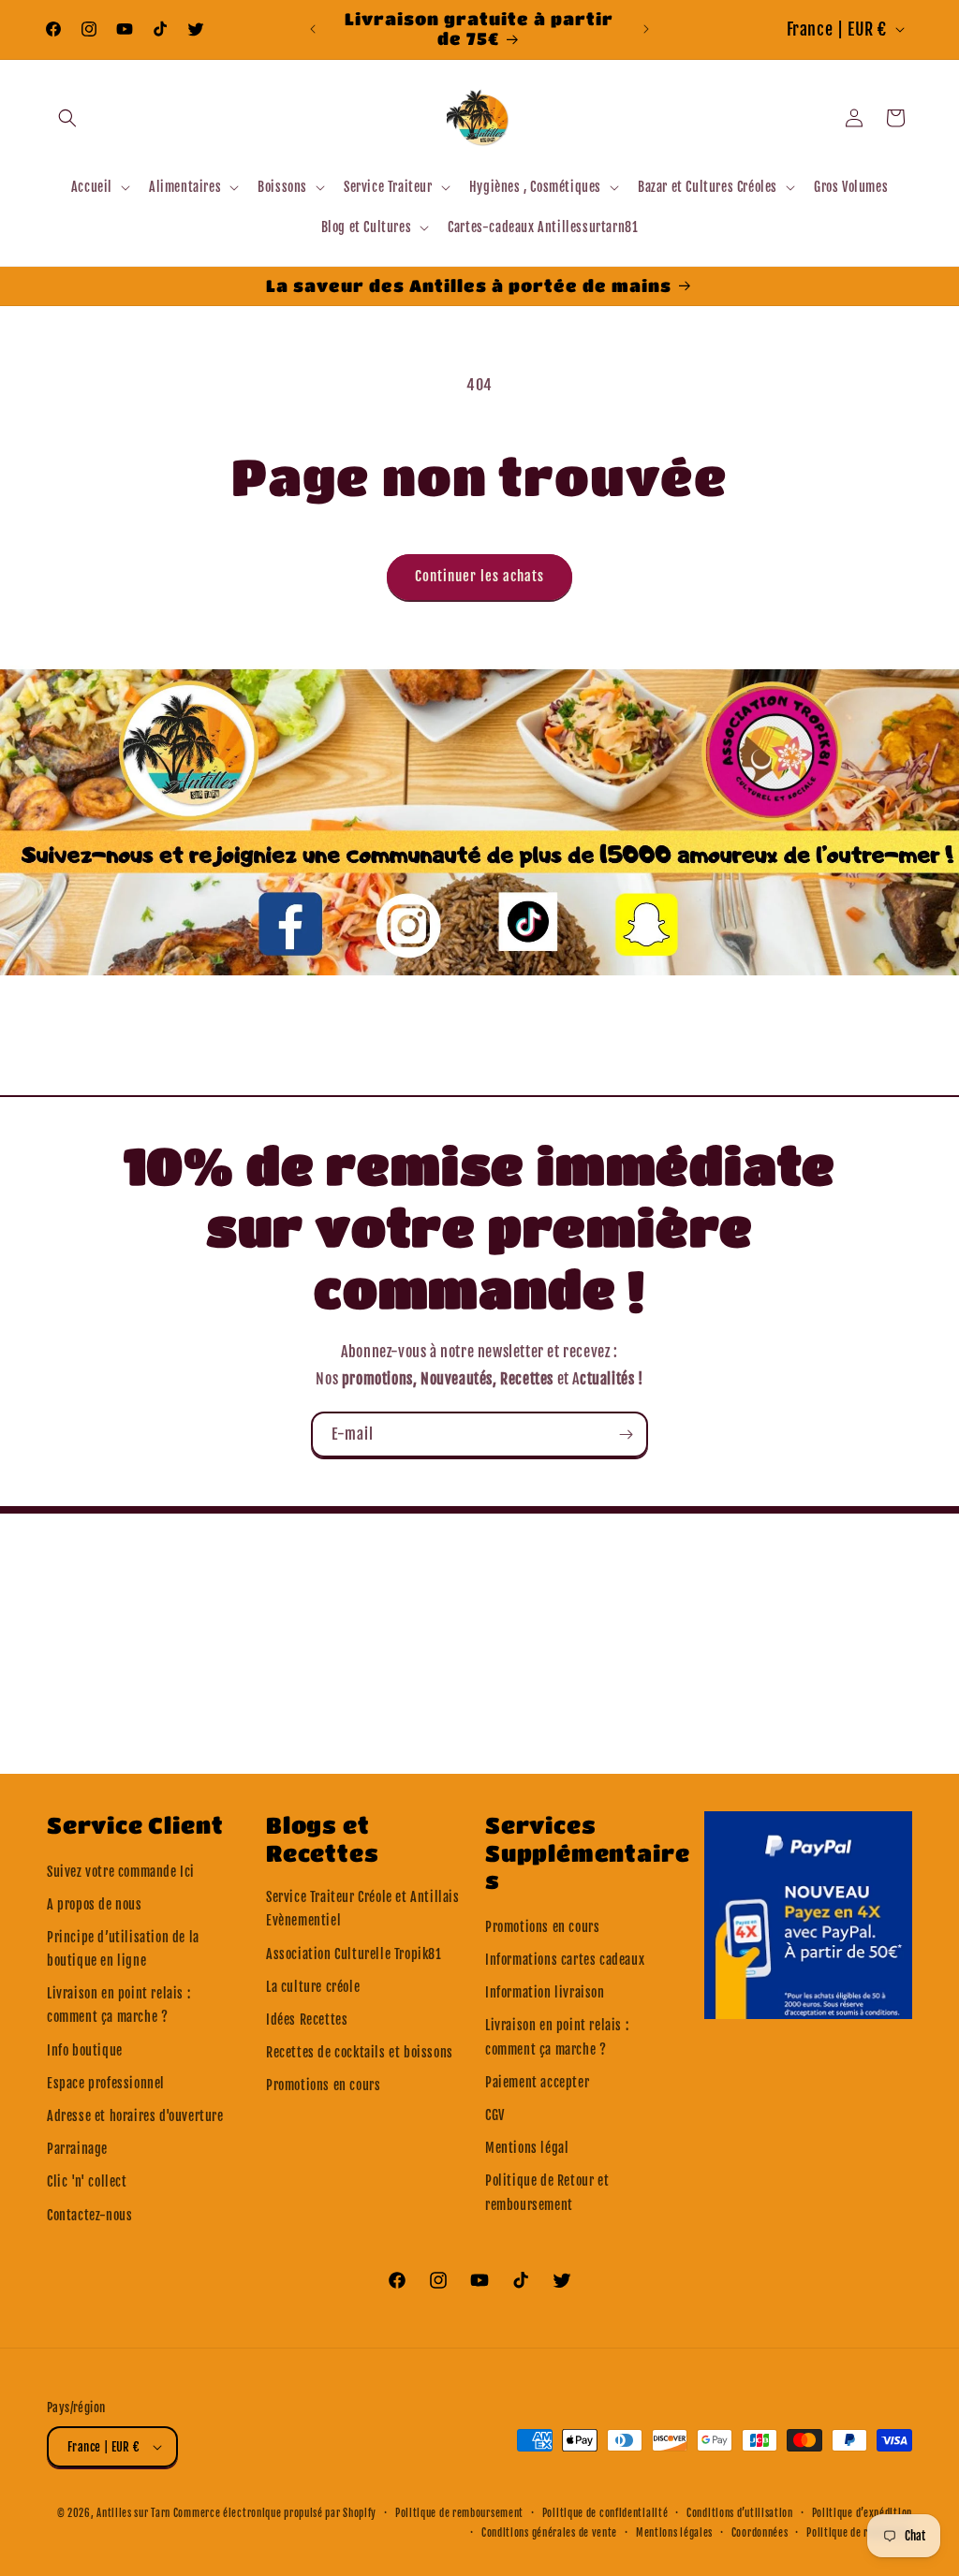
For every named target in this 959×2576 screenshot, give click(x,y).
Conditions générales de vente (549, 2533)
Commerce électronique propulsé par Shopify (275, 2513)
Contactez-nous (89, 2215)
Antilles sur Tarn (135, 2513)
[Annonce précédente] (313, 29)
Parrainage (77, 2149)
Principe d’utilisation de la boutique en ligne (123, 1949)
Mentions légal (527, 2148)
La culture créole (313, 1987)
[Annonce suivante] (646, 29)
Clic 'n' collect (87, 2181)
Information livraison (545, 1992)
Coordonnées (760, 2533)
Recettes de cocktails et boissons (360, 2052)
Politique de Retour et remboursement (547, 2192)
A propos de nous (95, 1904)
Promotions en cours (323, 2085)
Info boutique (85, 2050)
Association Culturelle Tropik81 (354, 1954)
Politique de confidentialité (605, 2513)
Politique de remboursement (459, 2513)
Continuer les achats (479, 576)
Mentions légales (674, 2533)
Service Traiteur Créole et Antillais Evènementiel (363, 1909)
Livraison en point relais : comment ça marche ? (118, 2005)
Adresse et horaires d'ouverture (135, 2116)
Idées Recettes (307, 2020)
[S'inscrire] (626, 1434)
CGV (495, 2115)
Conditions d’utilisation (740, 2513)
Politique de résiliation (859, 2533)
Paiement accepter (537, 2082)
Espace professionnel (106, 2083)
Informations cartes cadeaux (565, 1960)
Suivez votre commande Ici (121, 1872)
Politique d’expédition (862, 2513)
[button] (67, 118)
